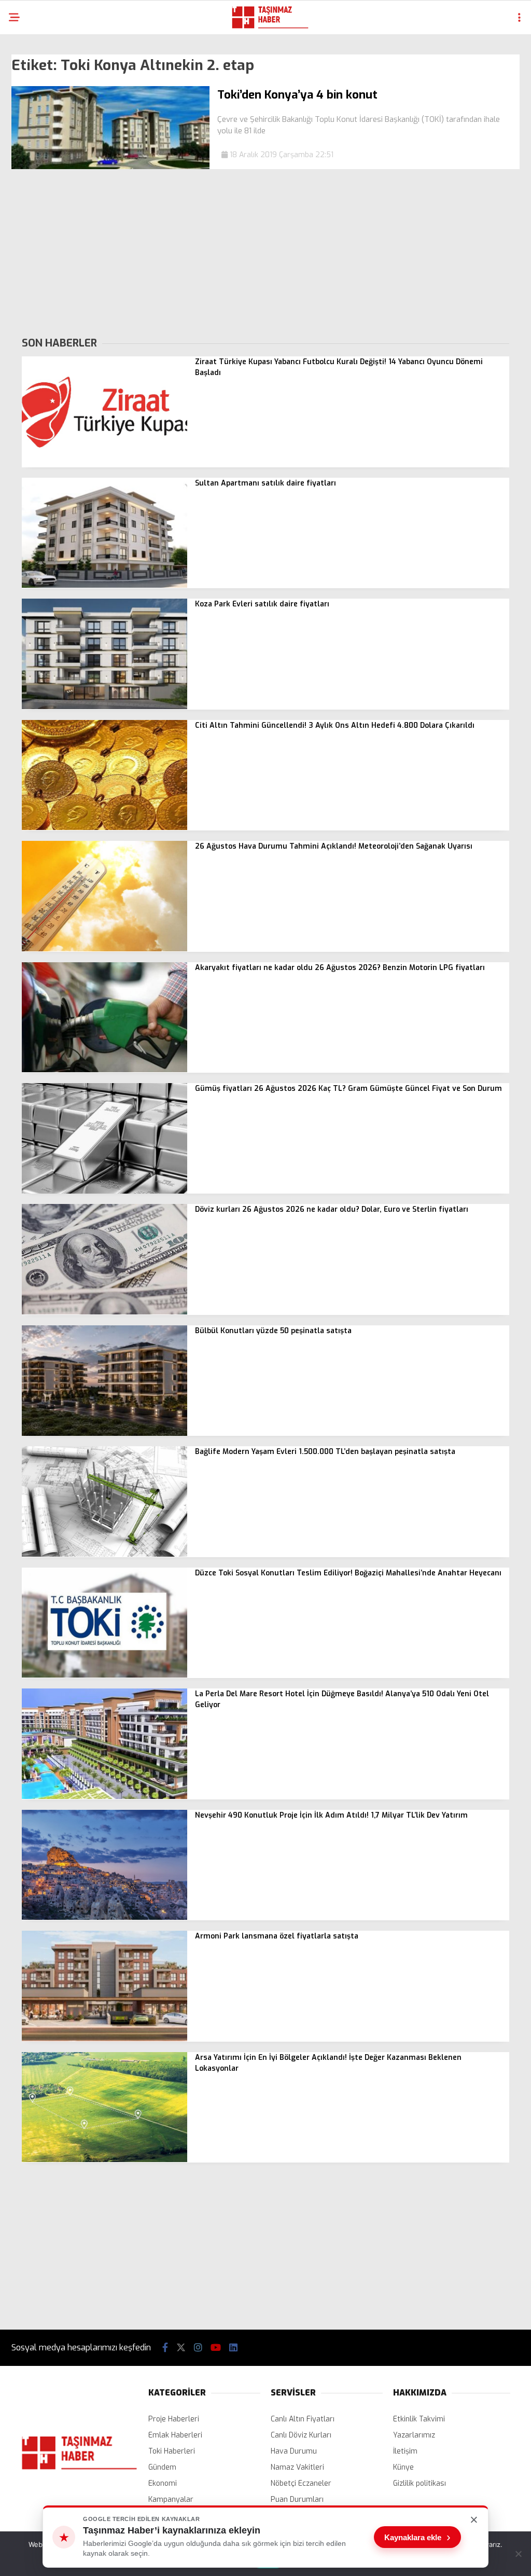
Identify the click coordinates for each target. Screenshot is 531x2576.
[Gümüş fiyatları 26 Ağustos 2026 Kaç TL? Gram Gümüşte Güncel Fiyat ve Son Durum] (104, 1191)
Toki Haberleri (172, 2451)
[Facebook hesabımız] (165, 2348)
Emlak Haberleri (175, 2435)
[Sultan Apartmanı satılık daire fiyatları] (104, 585)
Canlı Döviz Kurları (301, 2435)
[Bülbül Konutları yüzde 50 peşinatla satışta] (104, 1434)
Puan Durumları (297, 2499)
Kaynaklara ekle (417, 2537)
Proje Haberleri (174, 2419)
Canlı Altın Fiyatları (303, 2419)
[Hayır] (518, 2554)
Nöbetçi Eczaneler (301, 2483)
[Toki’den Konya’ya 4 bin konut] (110, 167)
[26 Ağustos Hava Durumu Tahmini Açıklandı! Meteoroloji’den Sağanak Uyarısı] (104, 949)
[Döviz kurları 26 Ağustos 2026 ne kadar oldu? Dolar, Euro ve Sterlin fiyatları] (104, 1312)
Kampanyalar (171, 2499)
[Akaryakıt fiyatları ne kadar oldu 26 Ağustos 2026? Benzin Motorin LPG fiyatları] (104, 1070)
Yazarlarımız (414, 2435)
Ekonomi (163, 2483)
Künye (403, 2467)
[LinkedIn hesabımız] (233, 2348)
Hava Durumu (294, 2451)
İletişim (405, 2451)
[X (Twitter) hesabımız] (181, 2348)
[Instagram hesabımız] (198, 2348)
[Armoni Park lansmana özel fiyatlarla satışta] (104, 2039)
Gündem (162, 2467)
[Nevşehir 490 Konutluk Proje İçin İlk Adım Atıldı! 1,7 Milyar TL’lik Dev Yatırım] (104, 1917)
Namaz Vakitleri (297, 2467)
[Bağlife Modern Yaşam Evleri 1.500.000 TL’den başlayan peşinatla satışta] (104, 1554)
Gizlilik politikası (420, 2483)
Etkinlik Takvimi (419, 2419)
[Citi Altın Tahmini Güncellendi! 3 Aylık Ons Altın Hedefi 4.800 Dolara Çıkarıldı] (104, 828)
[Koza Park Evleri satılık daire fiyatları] (104, 707)
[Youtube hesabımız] (216, 2348)
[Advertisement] (265, 252)
